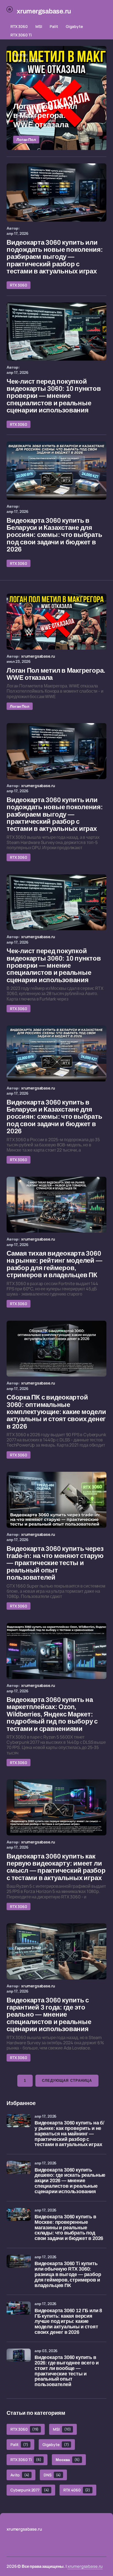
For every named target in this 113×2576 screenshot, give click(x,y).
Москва (68, 2460)
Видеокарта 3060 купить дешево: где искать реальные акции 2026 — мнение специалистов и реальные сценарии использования (70, 2181)
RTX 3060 (19, 26)
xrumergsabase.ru (85, 2566)
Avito (20, 2475)
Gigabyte (74, 26)
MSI (39, 26)
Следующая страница (67, 2081)
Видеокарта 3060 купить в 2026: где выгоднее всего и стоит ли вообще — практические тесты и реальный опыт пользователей (67, 2371)
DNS (52, 2475)
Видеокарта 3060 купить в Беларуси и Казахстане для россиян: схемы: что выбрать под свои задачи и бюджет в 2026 (54, 535)
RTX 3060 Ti (21, 35)
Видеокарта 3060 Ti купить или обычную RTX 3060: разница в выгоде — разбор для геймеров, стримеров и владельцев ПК (68, 2274)
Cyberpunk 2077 (30, 2490)
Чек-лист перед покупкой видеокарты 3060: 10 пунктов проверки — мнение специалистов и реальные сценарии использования (54, 396)
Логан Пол (26, 139)
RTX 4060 (77, 2490)
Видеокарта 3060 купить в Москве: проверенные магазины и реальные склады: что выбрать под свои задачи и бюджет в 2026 (69, 2228)
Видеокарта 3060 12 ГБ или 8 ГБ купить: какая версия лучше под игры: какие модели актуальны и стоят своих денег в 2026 (68, 2321)
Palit (54, 26)
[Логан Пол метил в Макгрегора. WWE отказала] (56, 98)
